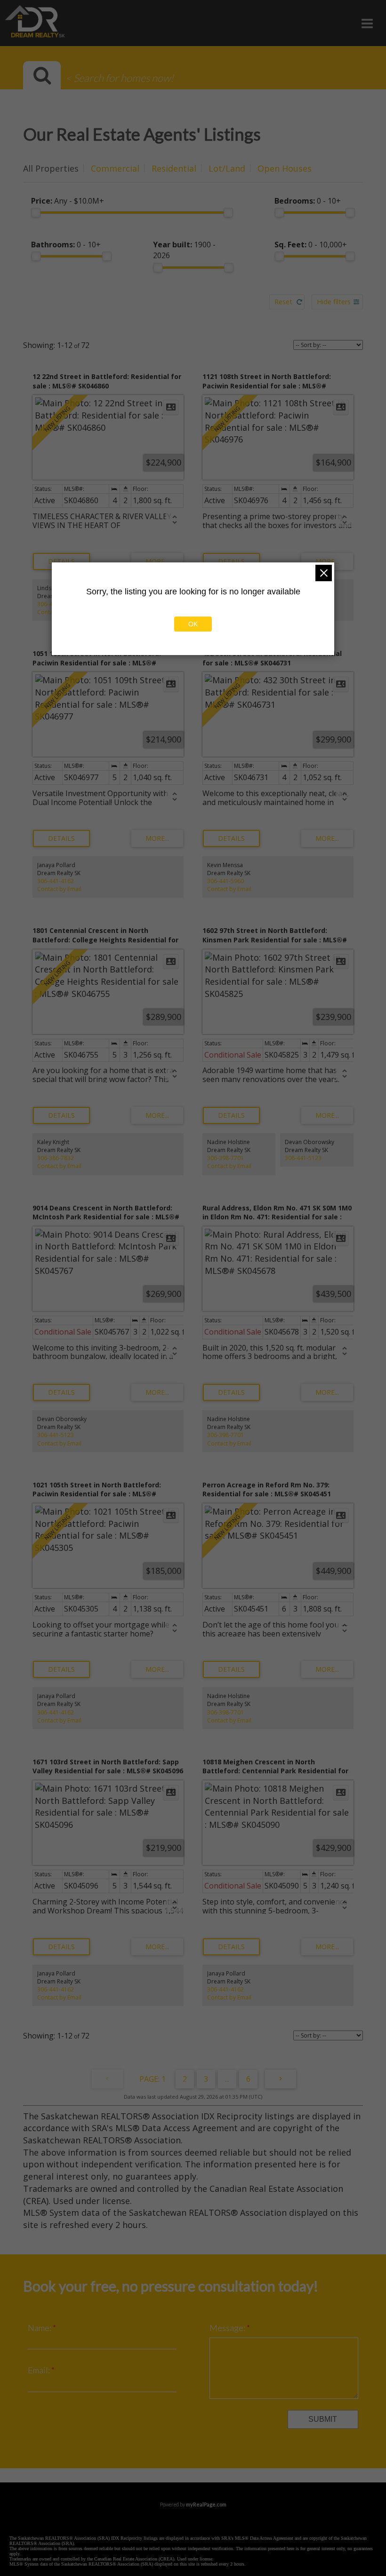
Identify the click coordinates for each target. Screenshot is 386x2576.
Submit (323, 2419)
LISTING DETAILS (61, 561)
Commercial (115, 168)
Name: (40, 2328)
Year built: (184, 250)
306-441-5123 (303, 1158)
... (227, 2079)
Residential (174, 168)
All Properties (51, 168)
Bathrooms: (66, 245)
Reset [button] (283, 302)
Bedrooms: (308, 201)
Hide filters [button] (334, 302)
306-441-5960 (225, 881)
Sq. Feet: (311, 245)
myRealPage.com (206, 2504)
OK (193, 624)
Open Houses (285, 168)
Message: (228, 2328)
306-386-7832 (56, 1158)
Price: (68, 201)
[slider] (36, 213)
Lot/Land (227, 168)
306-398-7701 (225, 1158)
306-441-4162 (56, 881)
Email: (40, 2370)
